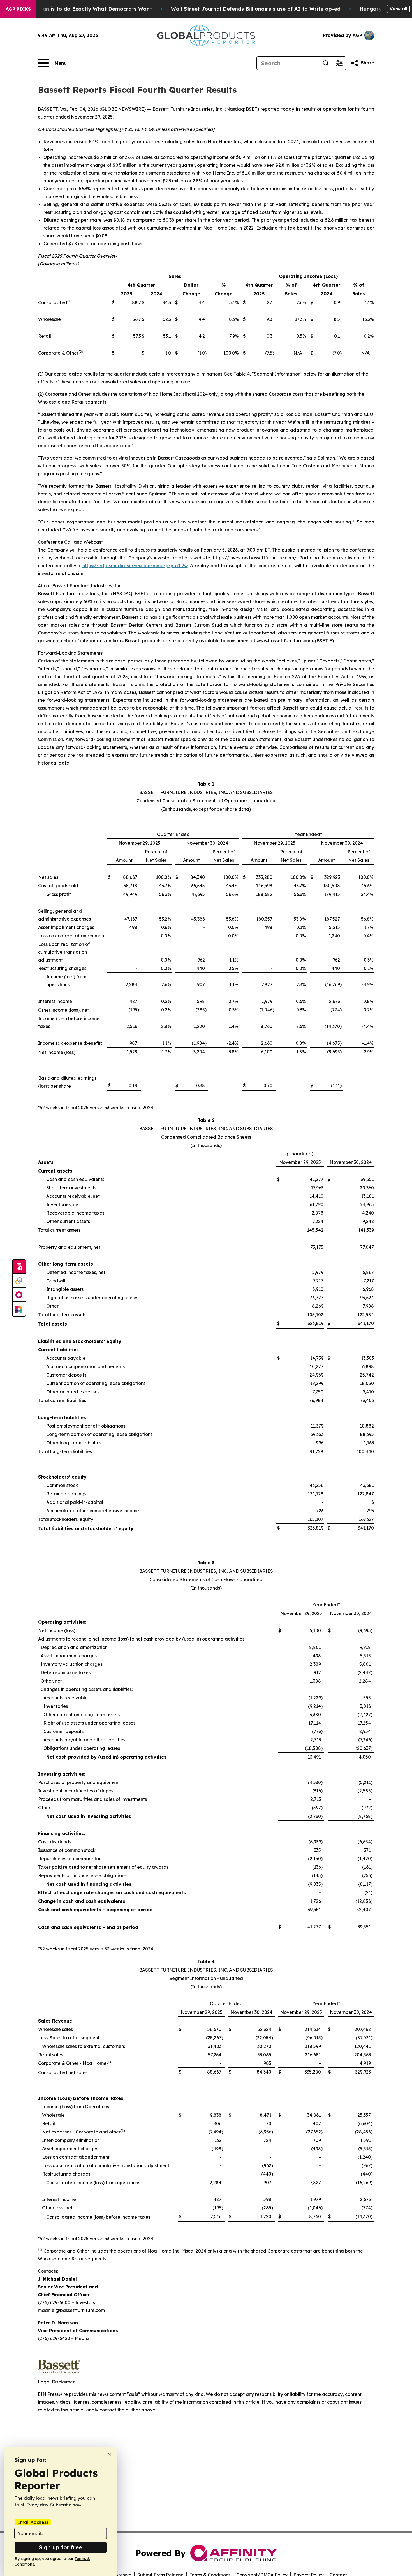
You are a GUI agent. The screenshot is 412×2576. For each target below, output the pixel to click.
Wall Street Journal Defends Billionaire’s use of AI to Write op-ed (256, 9)
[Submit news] (19, 1267)
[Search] (326, 63)
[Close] (109, 2454)
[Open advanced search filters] (339, 63)
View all (398, 9)
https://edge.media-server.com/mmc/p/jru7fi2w (135, 566)
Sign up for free (61, 2547)
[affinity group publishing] (19, 1295)
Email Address (33, 2522)
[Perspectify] (19, 1281)
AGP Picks (18, 9)
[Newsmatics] (19, 1309)
